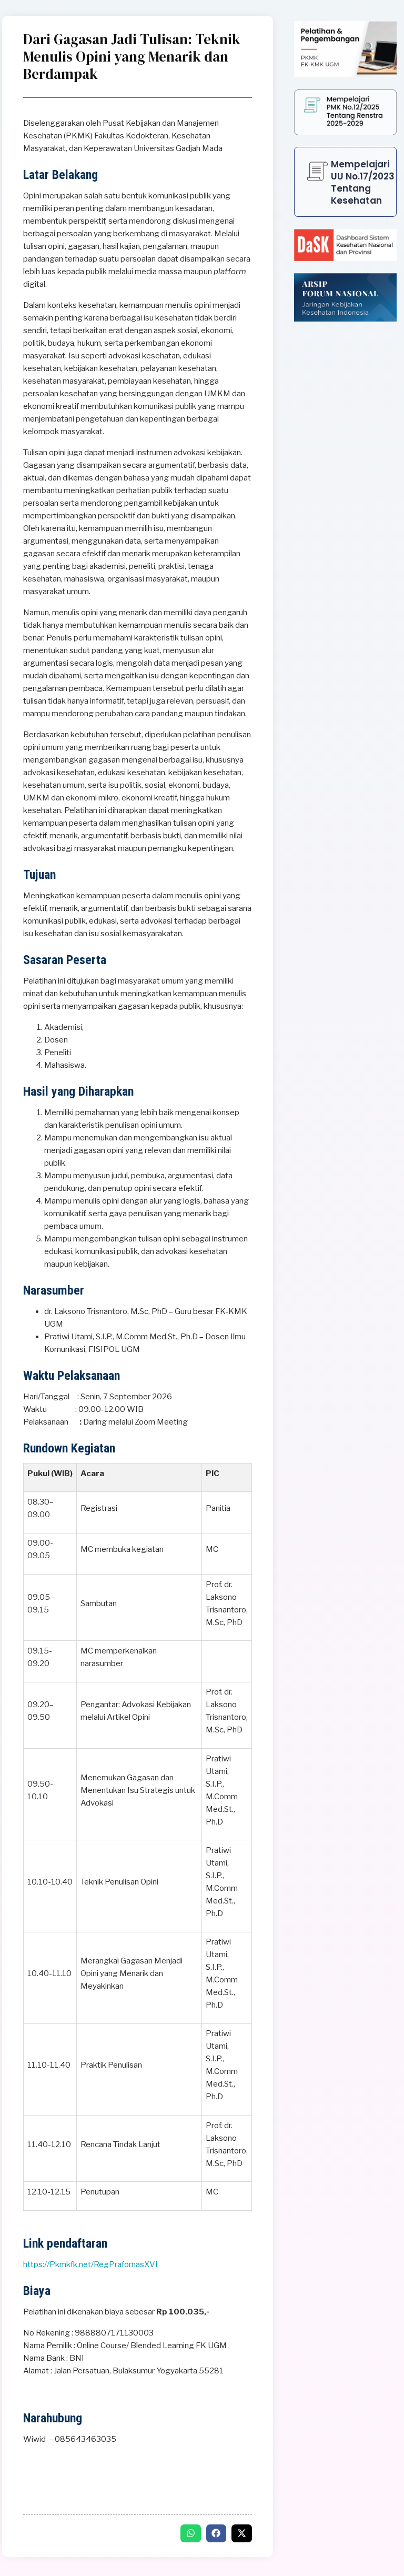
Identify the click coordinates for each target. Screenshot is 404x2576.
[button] (191, 2533)
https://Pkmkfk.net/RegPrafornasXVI (90, 2264)
